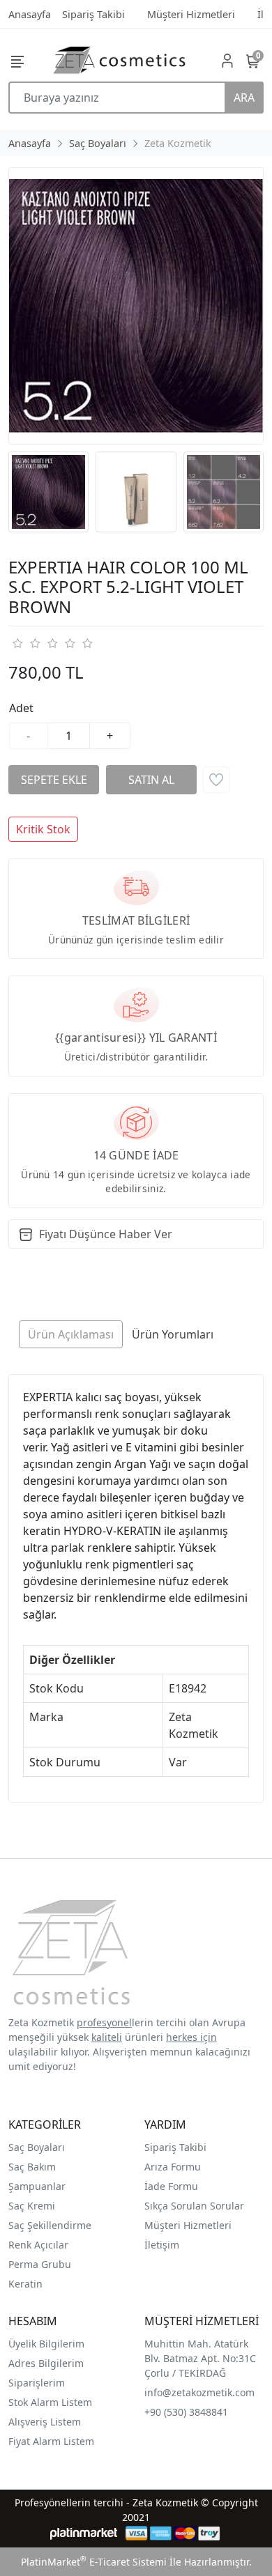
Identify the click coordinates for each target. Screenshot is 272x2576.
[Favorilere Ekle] (216, 780)
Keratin (25, 2284)
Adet (21, 708)
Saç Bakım (32, 2167)
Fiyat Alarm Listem (51, 2441)
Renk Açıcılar (38, 2245)
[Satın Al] (151, 780)
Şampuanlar (37, 2186)
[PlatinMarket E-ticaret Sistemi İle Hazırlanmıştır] (84, 2533)
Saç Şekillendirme (50, 2225)
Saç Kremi (32, 2206)
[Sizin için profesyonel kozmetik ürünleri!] (119, 60)
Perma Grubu (40, 2264)
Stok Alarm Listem (50, 2402)
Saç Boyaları (37, 2147)
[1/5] (17, 643)
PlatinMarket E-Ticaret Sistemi (94, 2562)
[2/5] (26, 643)
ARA (244, 98)
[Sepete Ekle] (54, 780)
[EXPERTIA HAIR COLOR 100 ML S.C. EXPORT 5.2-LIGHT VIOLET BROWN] (136, 306)
